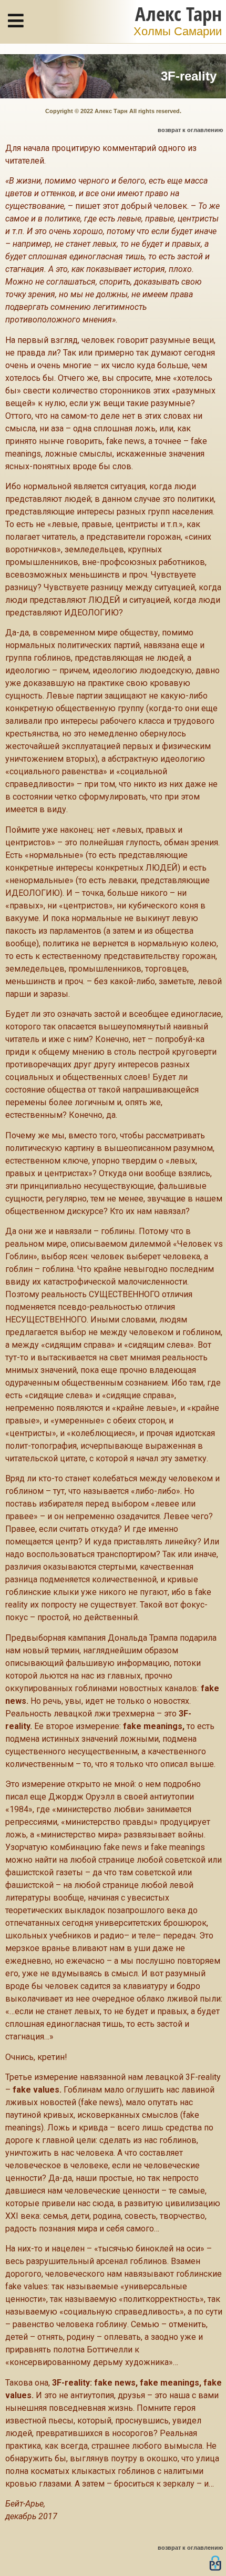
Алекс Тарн (178, 13)
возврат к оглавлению (190, 130)
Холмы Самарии (178, 32)
